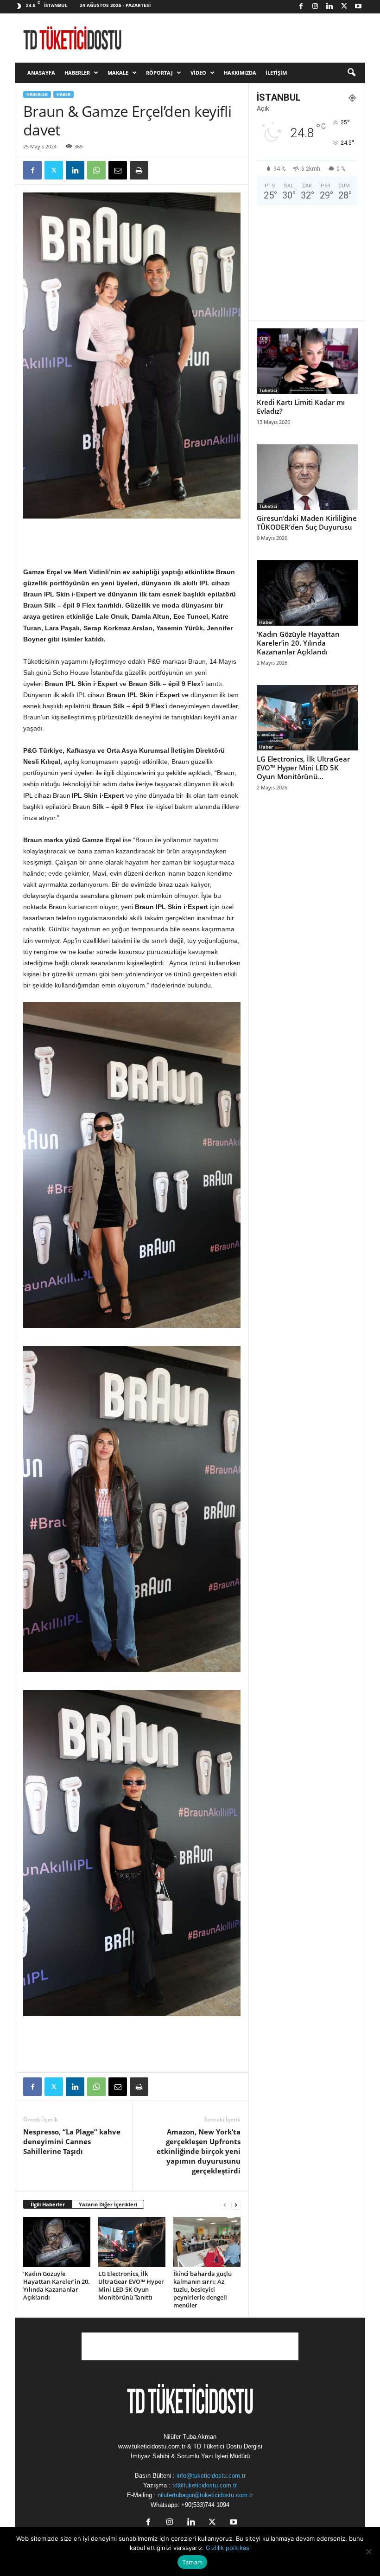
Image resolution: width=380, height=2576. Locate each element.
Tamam (192, 2562)
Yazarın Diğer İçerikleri (108, 2204)
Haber (63, 94)
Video (198, 73)
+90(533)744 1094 (205, 2505)
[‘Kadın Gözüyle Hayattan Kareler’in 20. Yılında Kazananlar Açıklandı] (57, 2242)
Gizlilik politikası (228, 2548)
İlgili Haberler (48, 2204)
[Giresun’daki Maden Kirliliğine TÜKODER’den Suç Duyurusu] (307, 477)
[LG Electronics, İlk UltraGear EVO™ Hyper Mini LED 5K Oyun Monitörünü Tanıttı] (132, 2242)
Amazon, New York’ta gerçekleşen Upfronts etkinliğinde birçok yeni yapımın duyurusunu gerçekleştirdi (199, 2151)
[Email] (118, 170)
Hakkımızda (240, 73)
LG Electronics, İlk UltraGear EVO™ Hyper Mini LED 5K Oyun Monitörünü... (303, 768)
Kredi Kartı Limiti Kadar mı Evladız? (301, 407)
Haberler (77, 73)
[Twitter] (344, 7)
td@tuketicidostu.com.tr (205, 2485)
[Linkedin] (329, 7)
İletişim (276, 73)
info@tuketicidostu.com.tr (211, 2476)
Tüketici (268, 390)
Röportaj (159, 73)
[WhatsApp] (96, 170)
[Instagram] (315, 7)
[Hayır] (368, 2551)
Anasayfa (41, 73)
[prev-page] (225, 2205)
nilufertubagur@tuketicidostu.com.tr (205, 2495)
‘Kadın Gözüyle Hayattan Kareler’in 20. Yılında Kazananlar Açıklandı (57, 2285)
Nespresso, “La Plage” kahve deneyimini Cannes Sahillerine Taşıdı (72, 2141)
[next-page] (236, 2205)
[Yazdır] (139, 170)
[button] (351, 73)
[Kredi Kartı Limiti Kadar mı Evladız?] (307, 361)
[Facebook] (301, 7)
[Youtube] (358, 7)
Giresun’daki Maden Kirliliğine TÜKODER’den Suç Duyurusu (307, 522)
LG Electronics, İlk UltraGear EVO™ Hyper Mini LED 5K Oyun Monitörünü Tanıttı (131, 2285)
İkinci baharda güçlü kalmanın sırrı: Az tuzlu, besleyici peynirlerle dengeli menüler (203, 2289)
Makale (118, 73)
